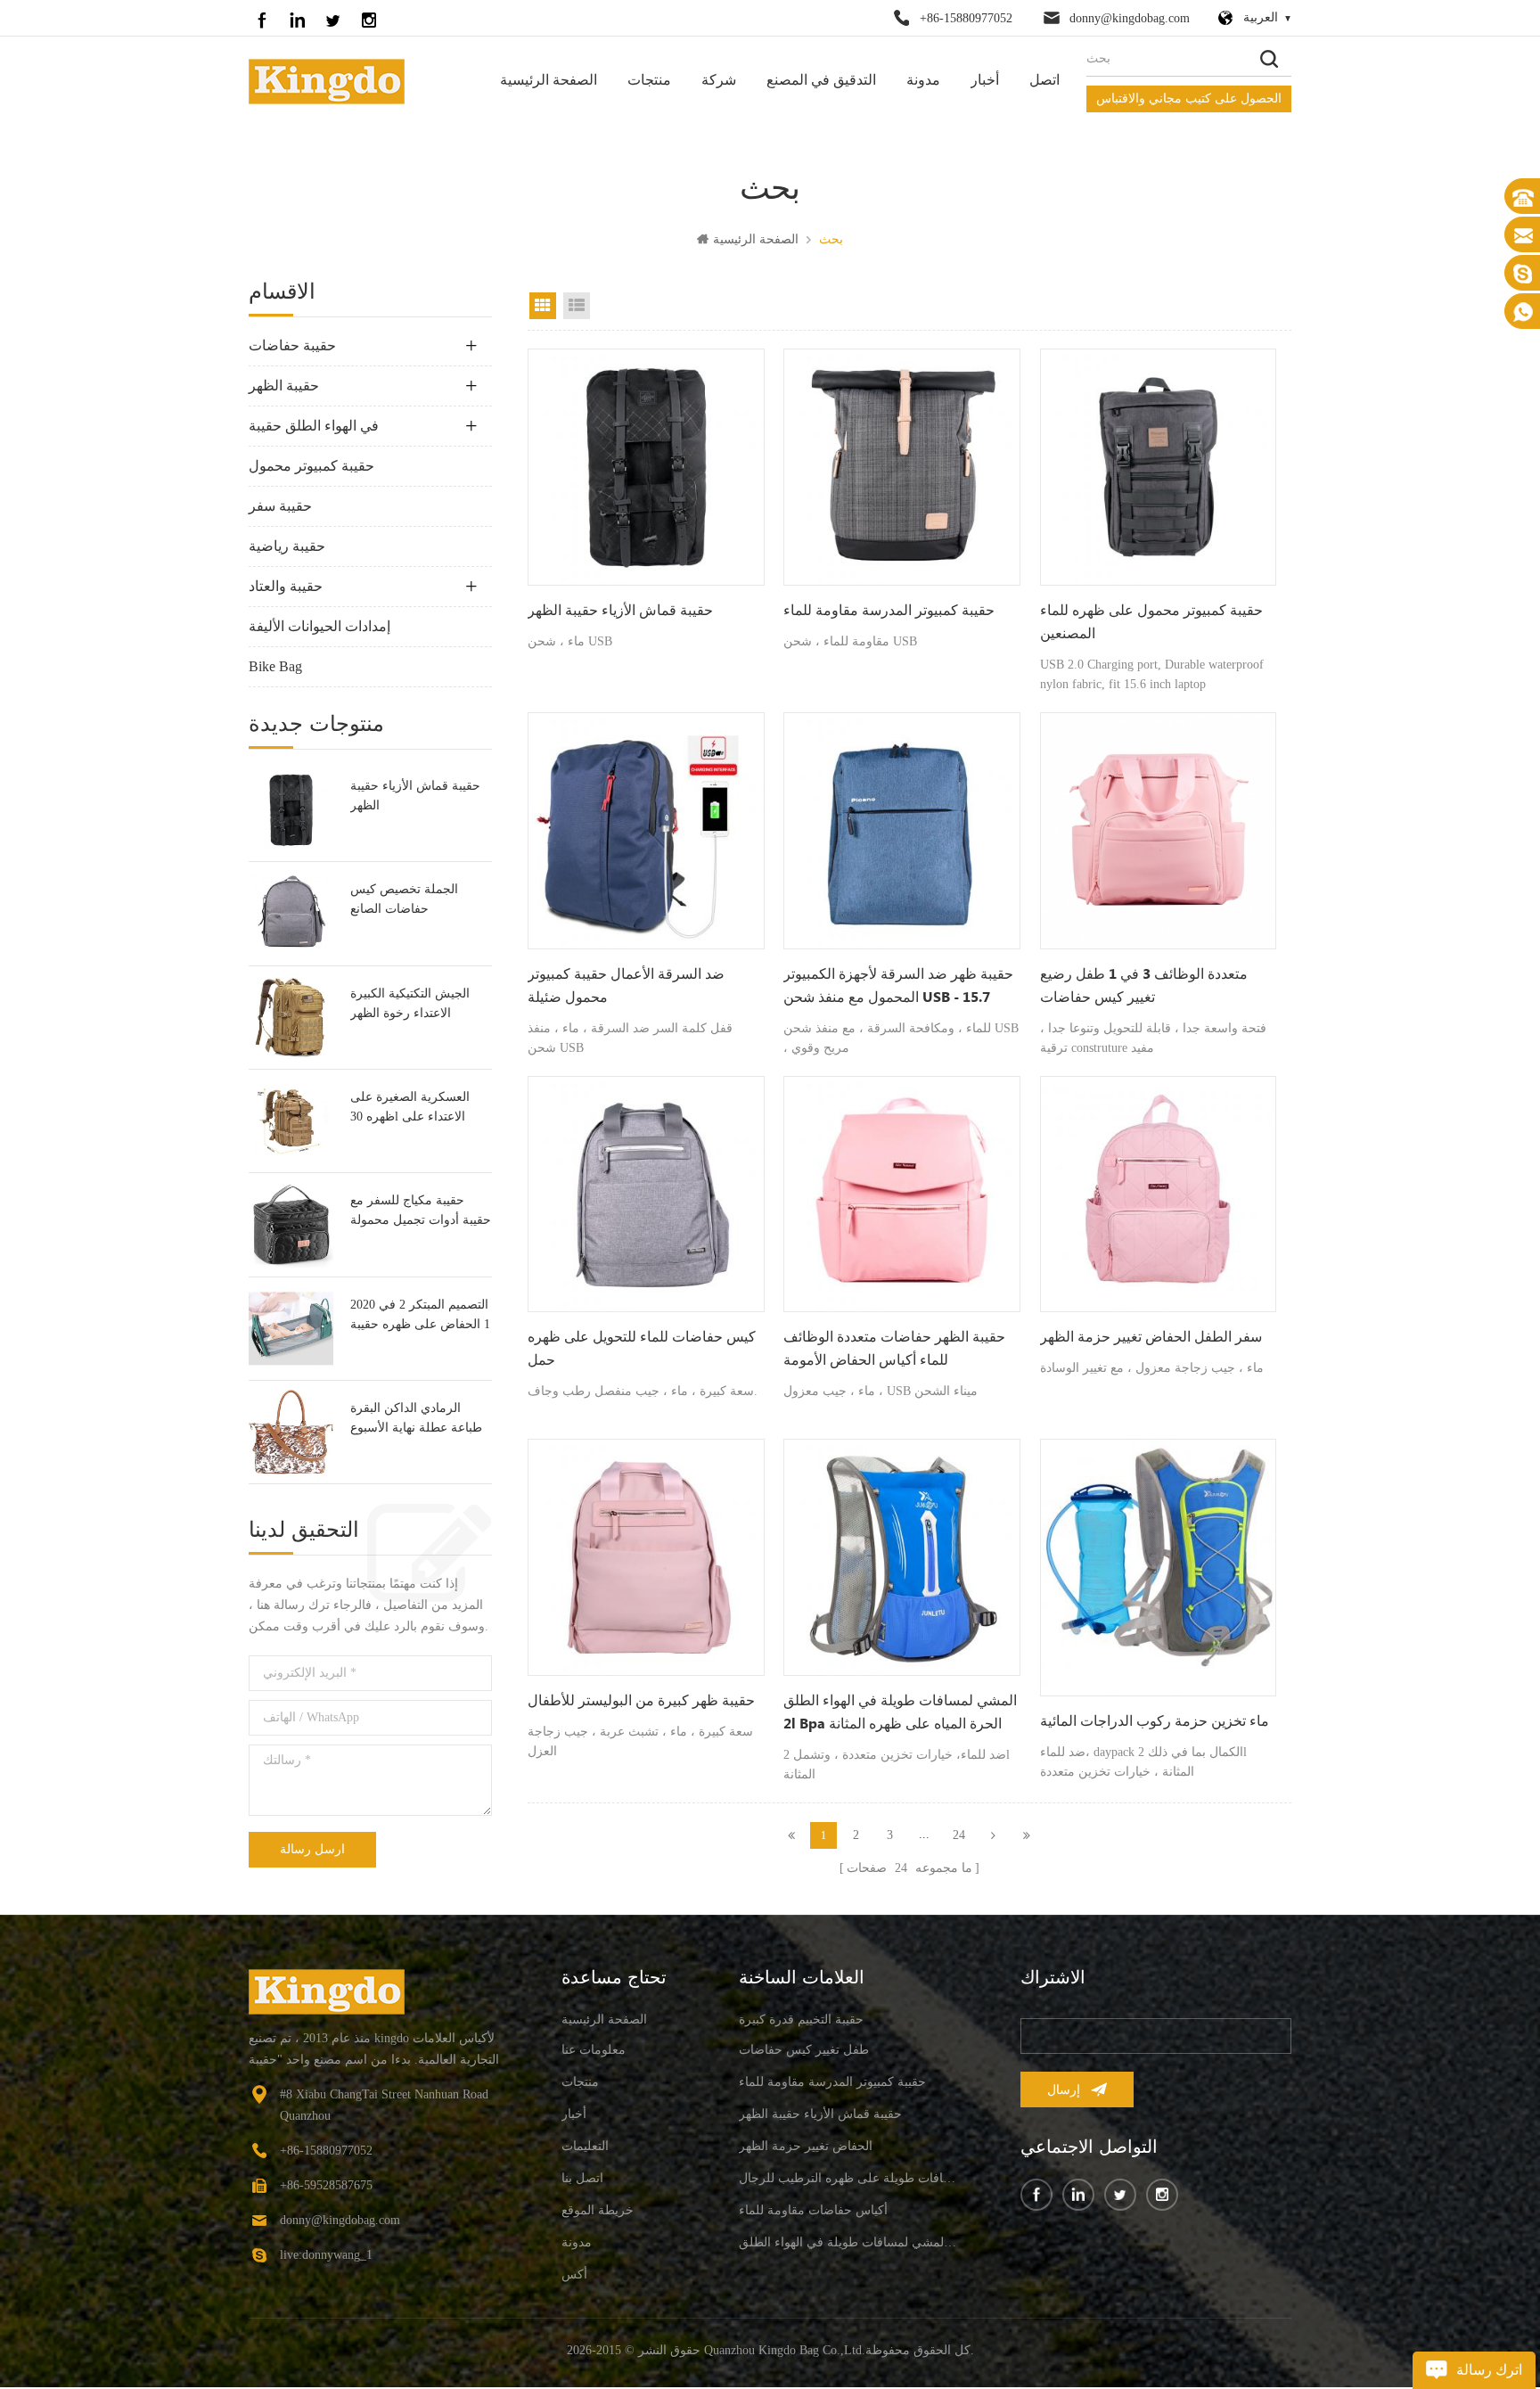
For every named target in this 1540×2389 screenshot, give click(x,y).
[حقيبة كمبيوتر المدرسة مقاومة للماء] (902, 467)
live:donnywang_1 (326, 2255)
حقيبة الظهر (284, 386)
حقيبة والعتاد (286, 586)
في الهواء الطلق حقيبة (314, 426)
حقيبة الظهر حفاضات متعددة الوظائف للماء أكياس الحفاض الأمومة (894, 1349)
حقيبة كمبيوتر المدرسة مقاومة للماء (889, 611)
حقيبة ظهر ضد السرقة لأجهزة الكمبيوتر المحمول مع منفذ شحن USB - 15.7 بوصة (898, 988)
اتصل (1044, 81)
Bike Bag (275, 666)
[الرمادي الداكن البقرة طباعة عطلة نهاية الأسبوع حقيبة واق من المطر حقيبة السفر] (291, 1432)
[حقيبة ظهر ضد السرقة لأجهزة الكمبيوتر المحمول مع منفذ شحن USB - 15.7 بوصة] (902, 831)
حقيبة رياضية (287, 546)
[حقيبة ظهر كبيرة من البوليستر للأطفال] (646, 1557)
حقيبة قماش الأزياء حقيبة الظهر (415, 796)
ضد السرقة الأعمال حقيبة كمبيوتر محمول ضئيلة (626, 986)
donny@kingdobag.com (1130, 18)
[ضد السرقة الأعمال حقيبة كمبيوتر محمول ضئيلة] (646, 831)
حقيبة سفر (280, 506)
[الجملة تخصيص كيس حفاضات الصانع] (291, 913)
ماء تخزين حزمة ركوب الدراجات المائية (1155, 1722)
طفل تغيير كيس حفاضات (804, 2050)
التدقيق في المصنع (821, 81)
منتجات (649, 81)
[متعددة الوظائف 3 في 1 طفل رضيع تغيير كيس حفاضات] (1159, 831)
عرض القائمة (577, 306)
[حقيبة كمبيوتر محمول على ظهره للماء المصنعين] (1159, 467)
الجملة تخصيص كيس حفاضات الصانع (404, 899)
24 (959, 1835)
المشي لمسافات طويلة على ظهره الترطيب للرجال (848, 2178)
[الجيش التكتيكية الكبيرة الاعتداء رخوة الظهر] (291, 1018)
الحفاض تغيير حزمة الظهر (806, 2146)
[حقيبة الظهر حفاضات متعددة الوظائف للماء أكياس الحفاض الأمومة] (902, 1194)
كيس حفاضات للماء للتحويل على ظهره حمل (642, 1349)
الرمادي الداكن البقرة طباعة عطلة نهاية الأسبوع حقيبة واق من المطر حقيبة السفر (420, 1420)
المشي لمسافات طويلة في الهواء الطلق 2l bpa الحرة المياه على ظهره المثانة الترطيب (900, 1714)
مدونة (923, 81)
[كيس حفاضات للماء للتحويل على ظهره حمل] (646, 1194)
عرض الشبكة (543, 306)
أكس (574, 2274)
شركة (719, 81)
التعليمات (585, 2146)
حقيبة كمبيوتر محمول (311, 466)
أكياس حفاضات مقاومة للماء (813, 2210)
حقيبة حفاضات (292, 345)
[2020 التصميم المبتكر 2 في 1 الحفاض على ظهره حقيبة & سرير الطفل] (291, 1329)
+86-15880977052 (966, 18)
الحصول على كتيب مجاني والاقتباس (1189, 99)
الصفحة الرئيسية (549, 81)
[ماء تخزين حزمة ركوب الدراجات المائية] (1159, 1568)
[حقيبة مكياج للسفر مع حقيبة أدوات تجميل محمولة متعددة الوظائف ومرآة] (291, 1224)
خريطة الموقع (598, 2210)
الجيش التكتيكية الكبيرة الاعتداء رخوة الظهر (410, 1003)
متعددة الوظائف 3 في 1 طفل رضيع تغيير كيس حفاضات (1144, 986)
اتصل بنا (582, 2178)
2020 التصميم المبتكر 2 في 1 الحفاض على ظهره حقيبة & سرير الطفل (420, 1316)
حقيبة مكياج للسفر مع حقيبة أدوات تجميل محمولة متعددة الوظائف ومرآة (421, 1212)
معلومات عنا (594, 2050)
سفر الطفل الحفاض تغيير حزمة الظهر (1151, 1338)
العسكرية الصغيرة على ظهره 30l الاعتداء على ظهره (410, 1108)
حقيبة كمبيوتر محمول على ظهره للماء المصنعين (1151, 623)
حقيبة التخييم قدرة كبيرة (801, 2020)
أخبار (985, 81)
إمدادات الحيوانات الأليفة (319, 626)
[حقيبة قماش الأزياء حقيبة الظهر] (291, 810)
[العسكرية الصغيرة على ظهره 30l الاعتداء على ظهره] (291, 1121)
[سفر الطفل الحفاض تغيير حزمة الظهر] (1159, 1194)
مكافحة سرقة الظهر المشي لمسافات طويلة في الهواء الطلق (848, 2242)
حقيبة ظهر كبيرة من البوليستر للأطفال (641, 1701)
